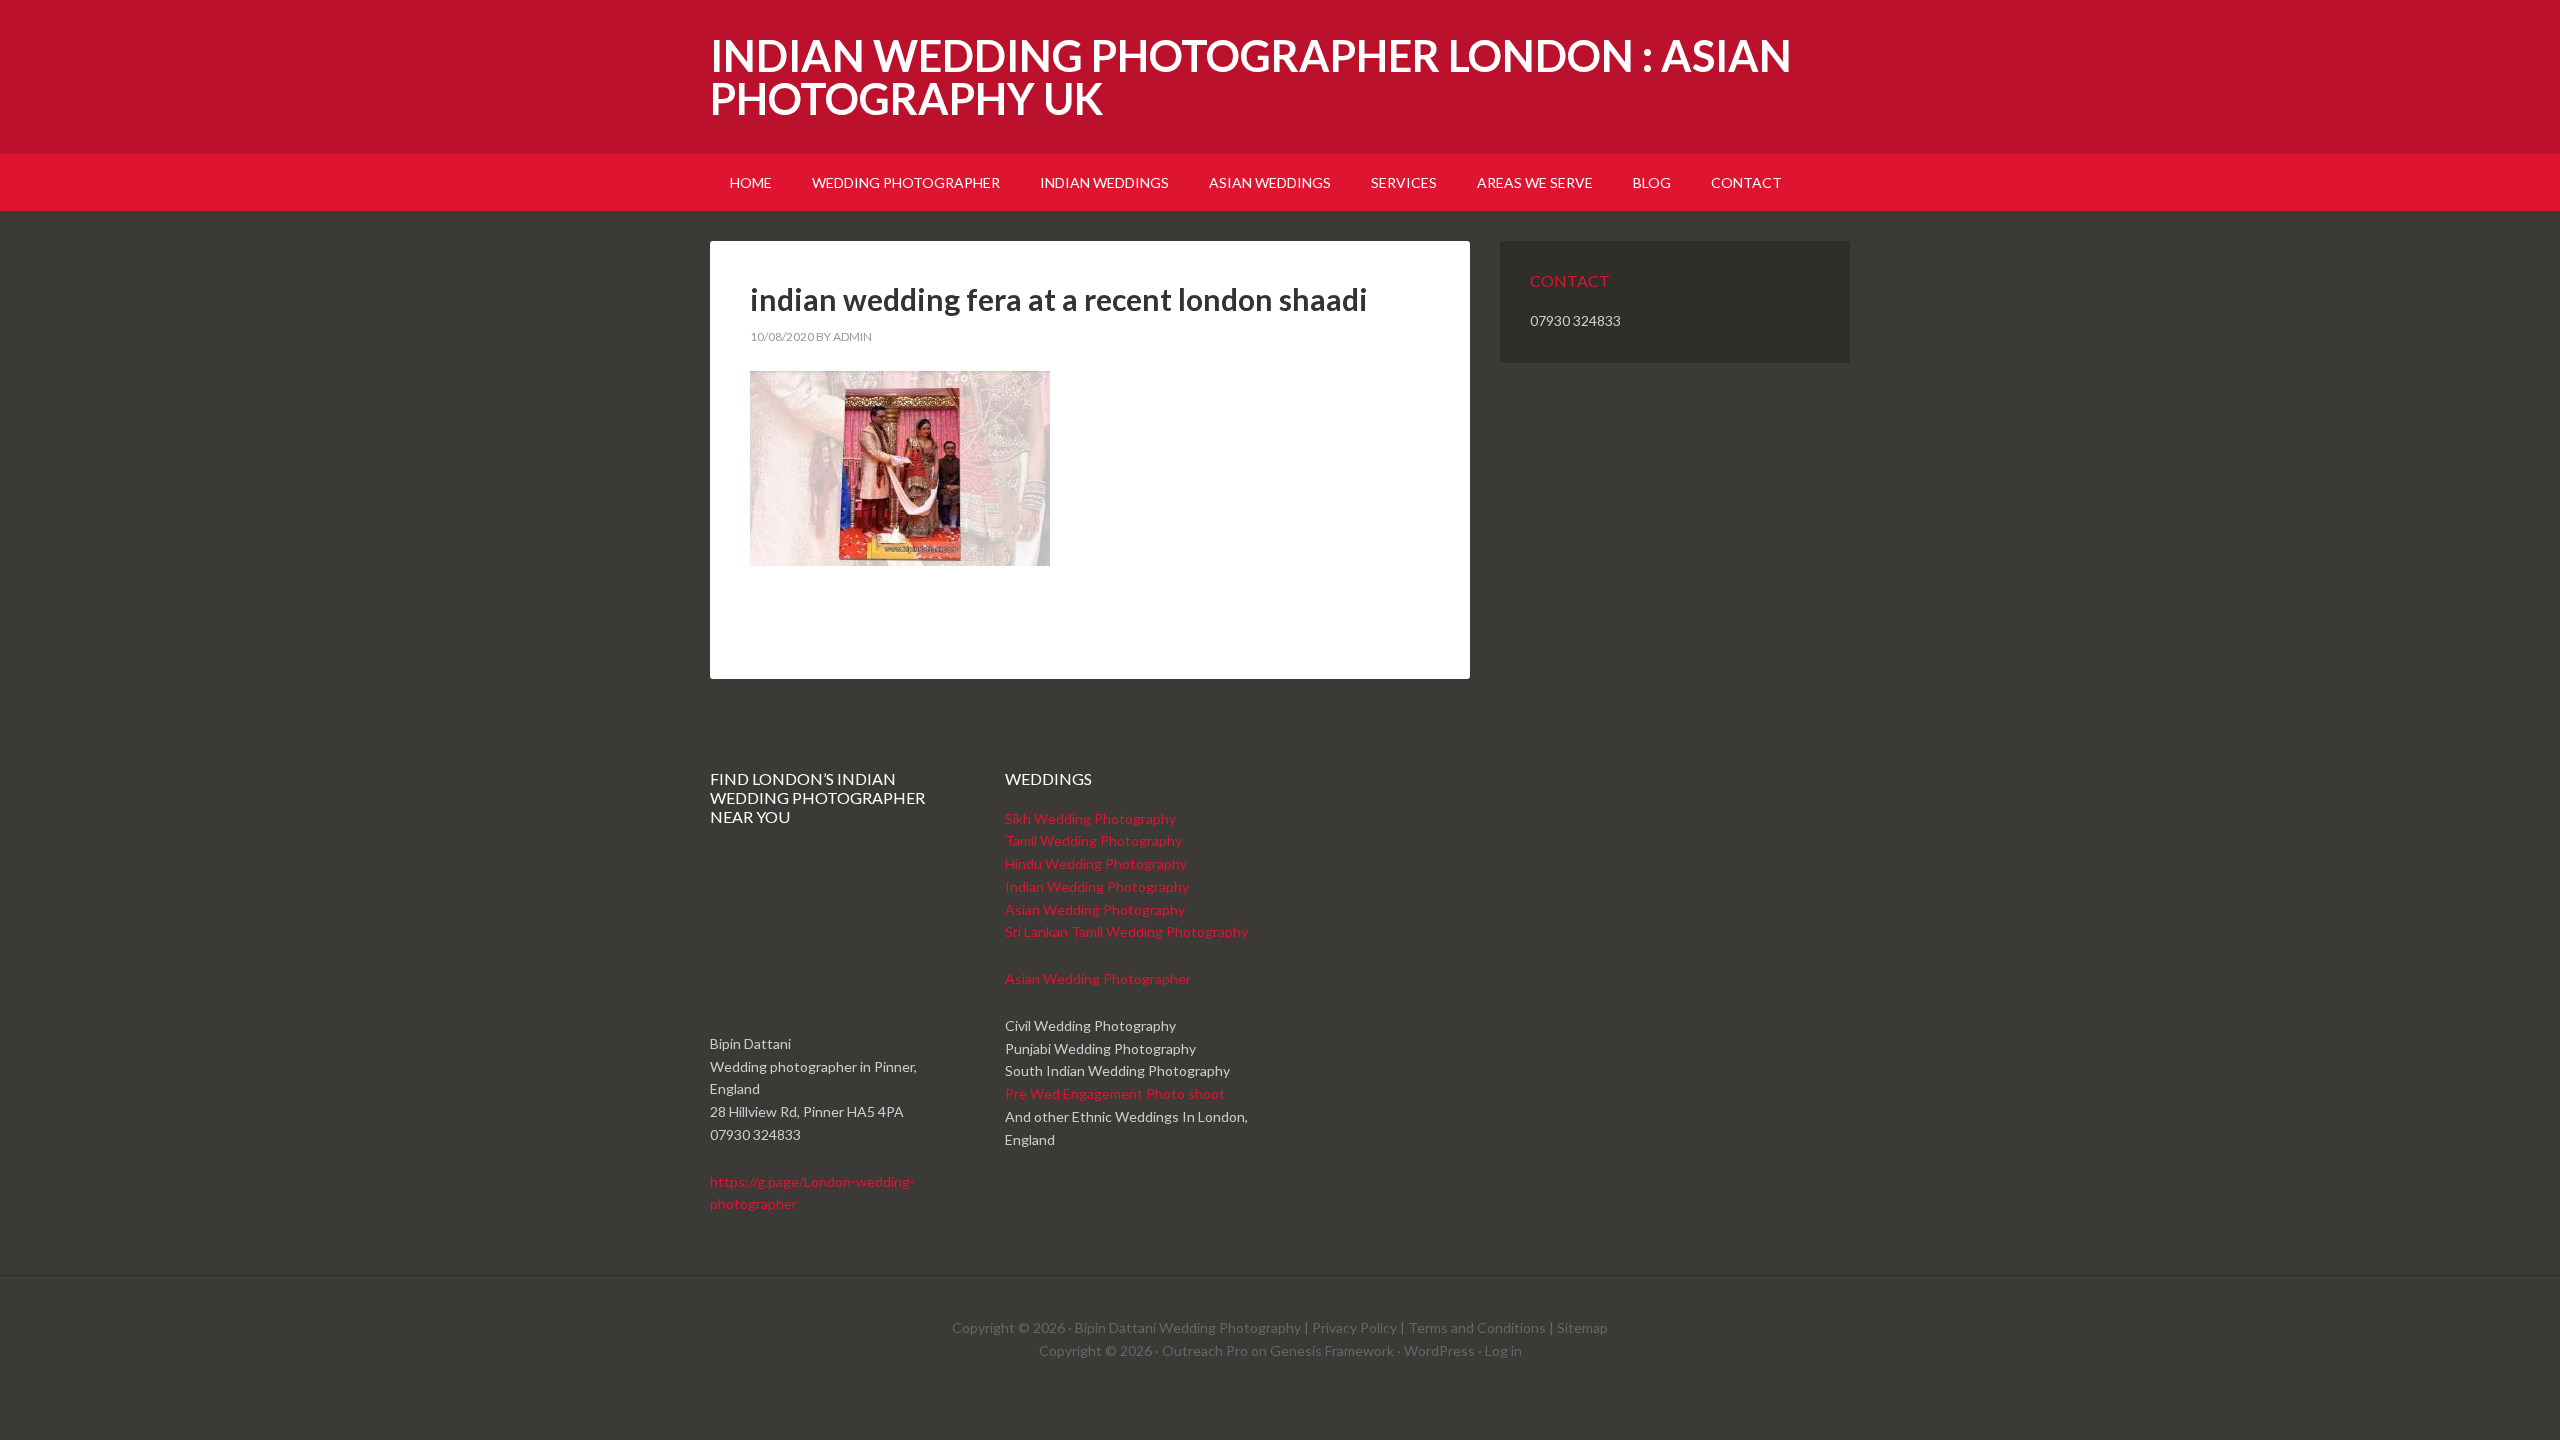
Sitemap (1582, 1327)
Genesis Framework (1332, 1350)
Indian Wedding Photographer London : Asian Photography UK (1251, 77)
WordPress (1439, 1350)
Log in (1503, 1350)
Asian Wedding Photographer (1098, 978)
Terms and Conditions (1477, 1327)
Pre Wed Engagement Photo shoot (1115, 1093)
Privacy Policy (1354, 1327)
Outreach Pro (1205, 1350)
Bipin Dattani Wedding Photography (1188, 1327)
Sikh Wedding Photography (1090, 818)
